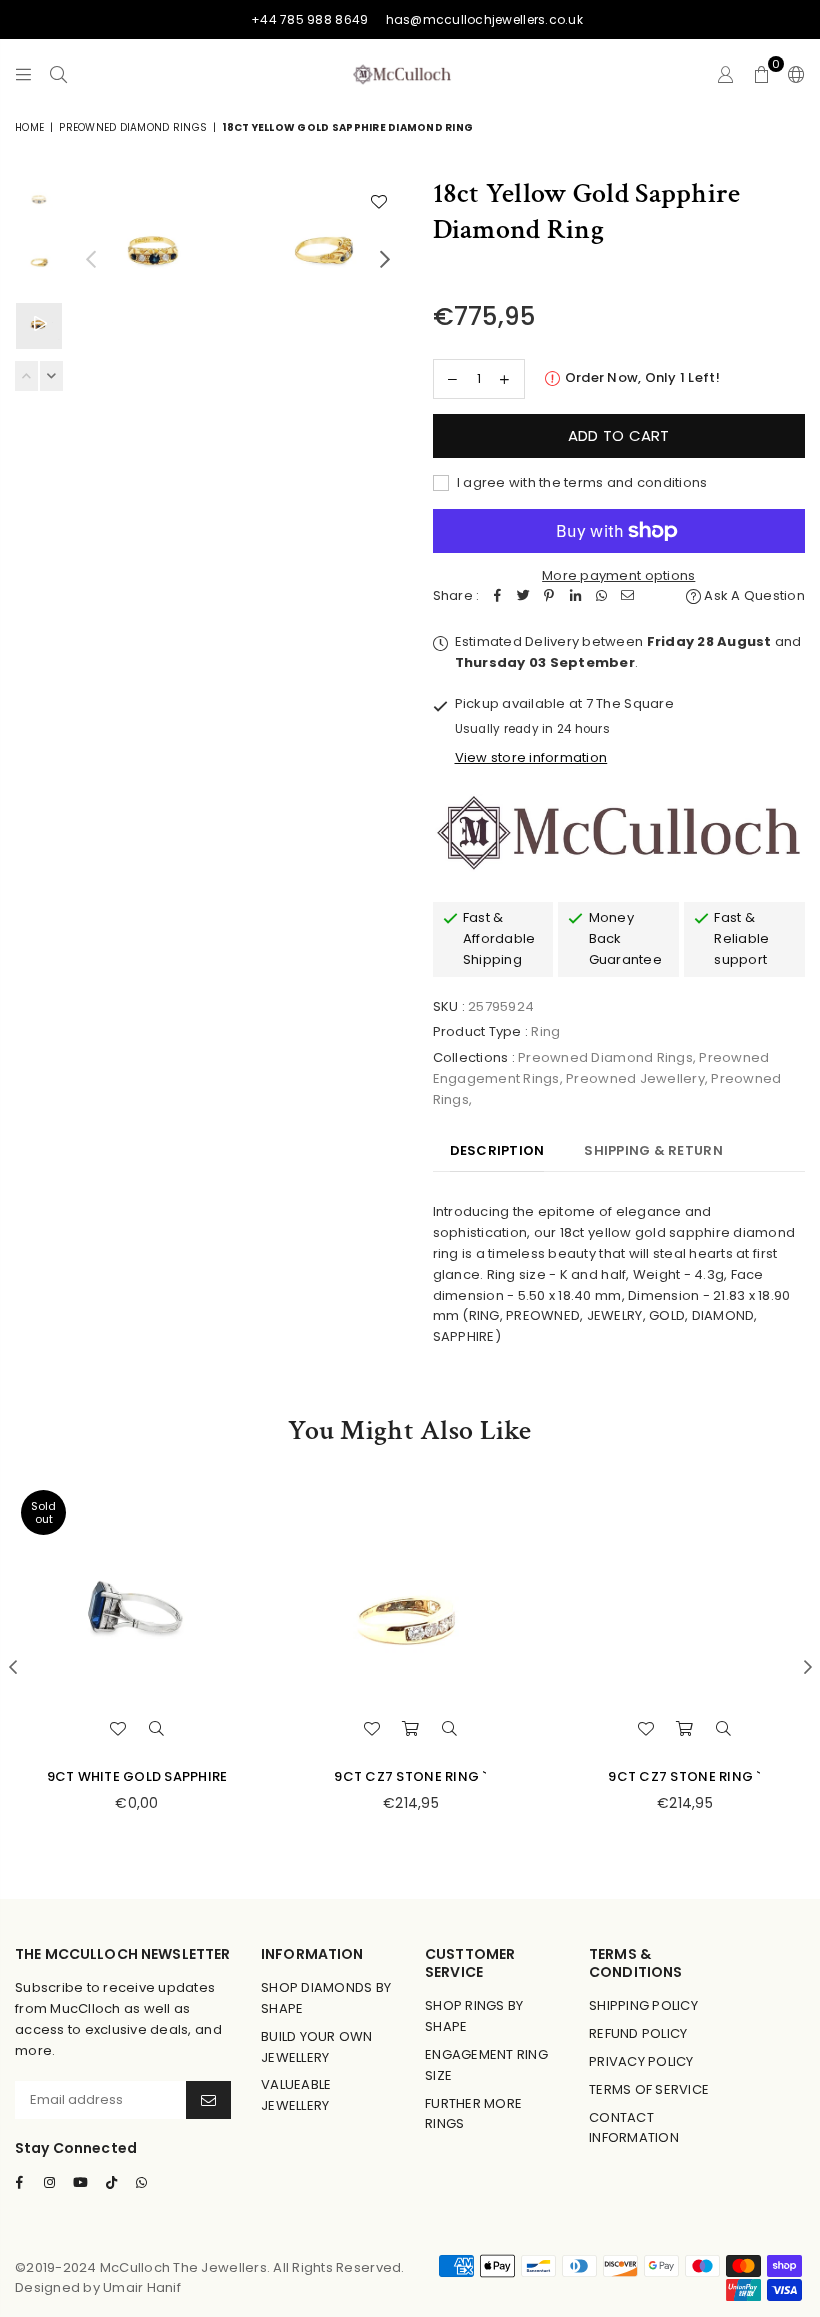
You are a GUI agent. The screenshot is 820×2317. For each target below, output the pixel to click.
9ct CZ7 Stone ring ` (410, 1776)
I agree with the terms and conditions (581, 482)
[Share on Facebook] (497, 596)
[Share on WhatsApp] (601, 596)
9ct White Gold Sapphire (137, 1776)
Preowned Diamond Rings (133, 127)
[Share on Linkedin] (575, 596)
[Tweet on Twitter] (523, 596)
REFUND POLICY (638, 2033)
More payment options (618, 575)
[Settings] (792, 74)
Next (385, 259)
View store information (531, 757)
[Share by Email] (627, 596)
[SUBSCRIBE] (208, 2100)
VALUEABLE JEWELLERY (296, 2095)
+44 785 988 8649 (309, 19)
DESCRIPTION (497, 1150)
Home (29, 127)
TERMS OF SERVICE (649, 2089)
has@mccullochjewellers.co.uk (484, 19)
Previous (90, 259)
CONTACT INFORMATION (634, 2128)
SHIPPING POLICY (643, 2005)
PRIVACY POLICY (641, 2061)
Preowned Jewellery (635, 1078)
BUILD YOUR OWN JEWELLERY (317, 2047)
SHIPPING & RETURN (653, 1150)
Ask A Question (753, 595)
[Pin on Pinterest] (549, 596)
